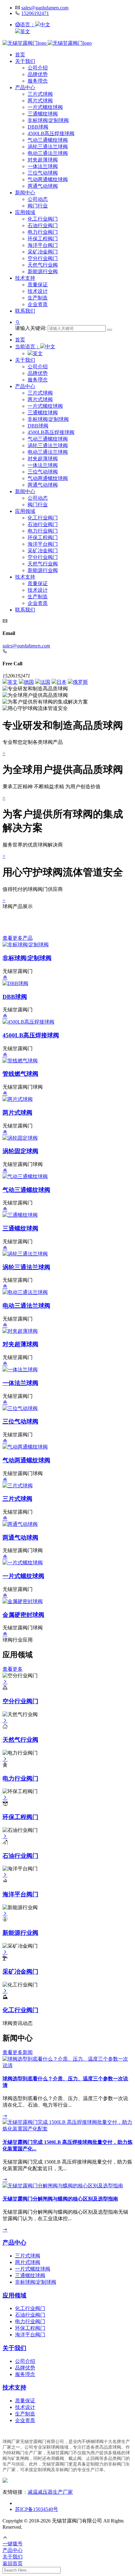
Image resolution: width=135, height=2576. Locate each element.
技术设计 (38, 291)
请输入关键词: (31, 328)
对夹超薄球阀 (43, 160)
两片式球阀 (40, 101)
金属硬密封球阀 (23, 1615)
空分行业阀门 (43, 258)
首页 (20, 55)
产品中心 (25, 87)
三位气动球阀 (43, 173)
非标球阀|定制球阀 (48, 120)
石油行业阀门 (43, 225)
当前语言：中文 (35, 347)
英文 (25, 31)
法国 (45, 682)
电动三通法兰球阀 (48, 153)
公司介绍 (38, 68)
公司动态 (38, 199)
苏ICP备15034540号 (37, 2509)
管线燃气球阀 (20, 1074)
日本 (62, 682)
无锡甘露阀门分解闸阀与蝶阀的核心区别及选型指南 (60, 2199)
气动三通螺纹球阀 (48, 140)
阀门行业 (38, 206)
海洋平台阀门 (43, 245)
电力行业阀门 (43, 232)
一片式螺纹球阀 (45, 107)
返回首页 (13, 2563)
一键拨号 (13, 2544)
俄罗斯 (80, 682)
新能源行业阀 (43, 271)
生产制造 (38, 298)
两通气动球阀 (43, 186)
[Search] (110, 330)
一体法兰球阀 (43, 166)
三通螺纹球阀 (43, 114)
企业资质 (38, 304)
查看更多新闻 (18, 2052)
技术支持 (25, 278)
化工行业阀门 (43, 219)
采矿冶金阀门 (43, 252)
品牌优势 (38, 74)
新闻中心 (25, 193)
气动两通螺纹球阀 (48, 179)
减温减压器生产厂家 (50, 2492)
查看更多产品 (18, 938)
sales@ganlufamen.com (45, 8)
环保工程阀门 (43, 239)
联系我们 (25, 311)
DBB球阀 (38, 127)
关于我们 (25, 61)
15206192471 (35, 13)
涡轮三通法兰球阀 (48, 147)
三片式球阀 (40, 94)
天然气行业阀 (43, 265)
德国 (29, 682)
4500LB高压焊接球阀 (51, 133)
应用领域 (25, 212)
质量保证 (38, 285)
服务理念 (38, 81)
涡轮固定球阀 (20, 1151)
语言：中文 (35, 25)
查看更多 (13, 1669)
